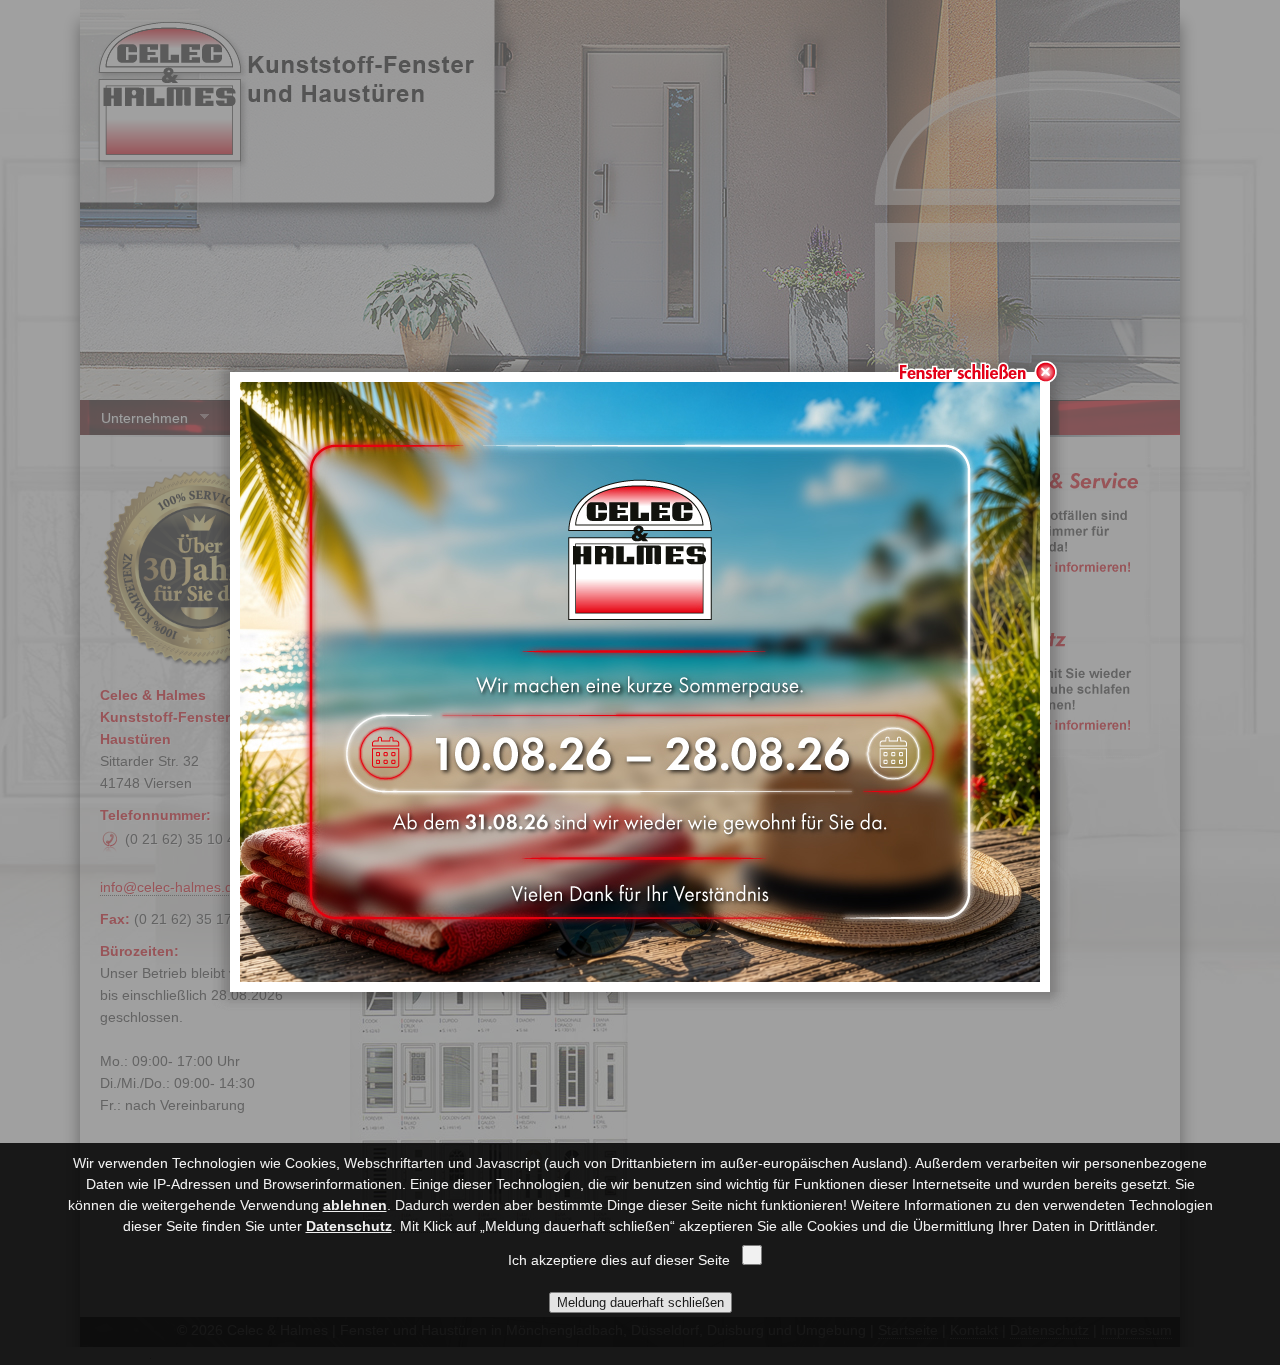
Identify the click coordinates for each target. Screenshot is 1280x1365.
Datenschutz (349, 1226)
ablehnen (355, 1205)
